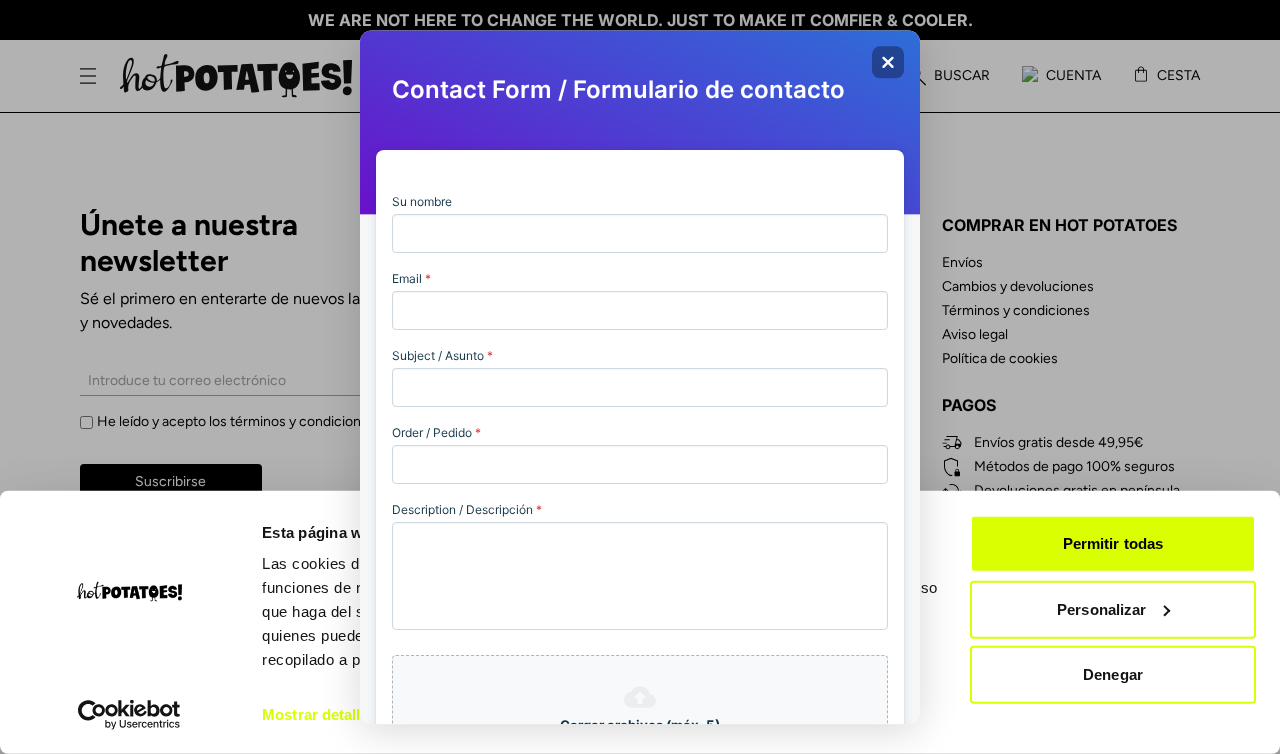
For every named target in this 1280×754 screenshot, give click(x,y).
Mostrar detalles (319, 714)
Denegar (1113, 674)
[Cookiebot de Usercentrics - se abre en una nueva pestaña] (129, 715)
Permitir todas (1113, 543)
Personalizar (1101, 608)
